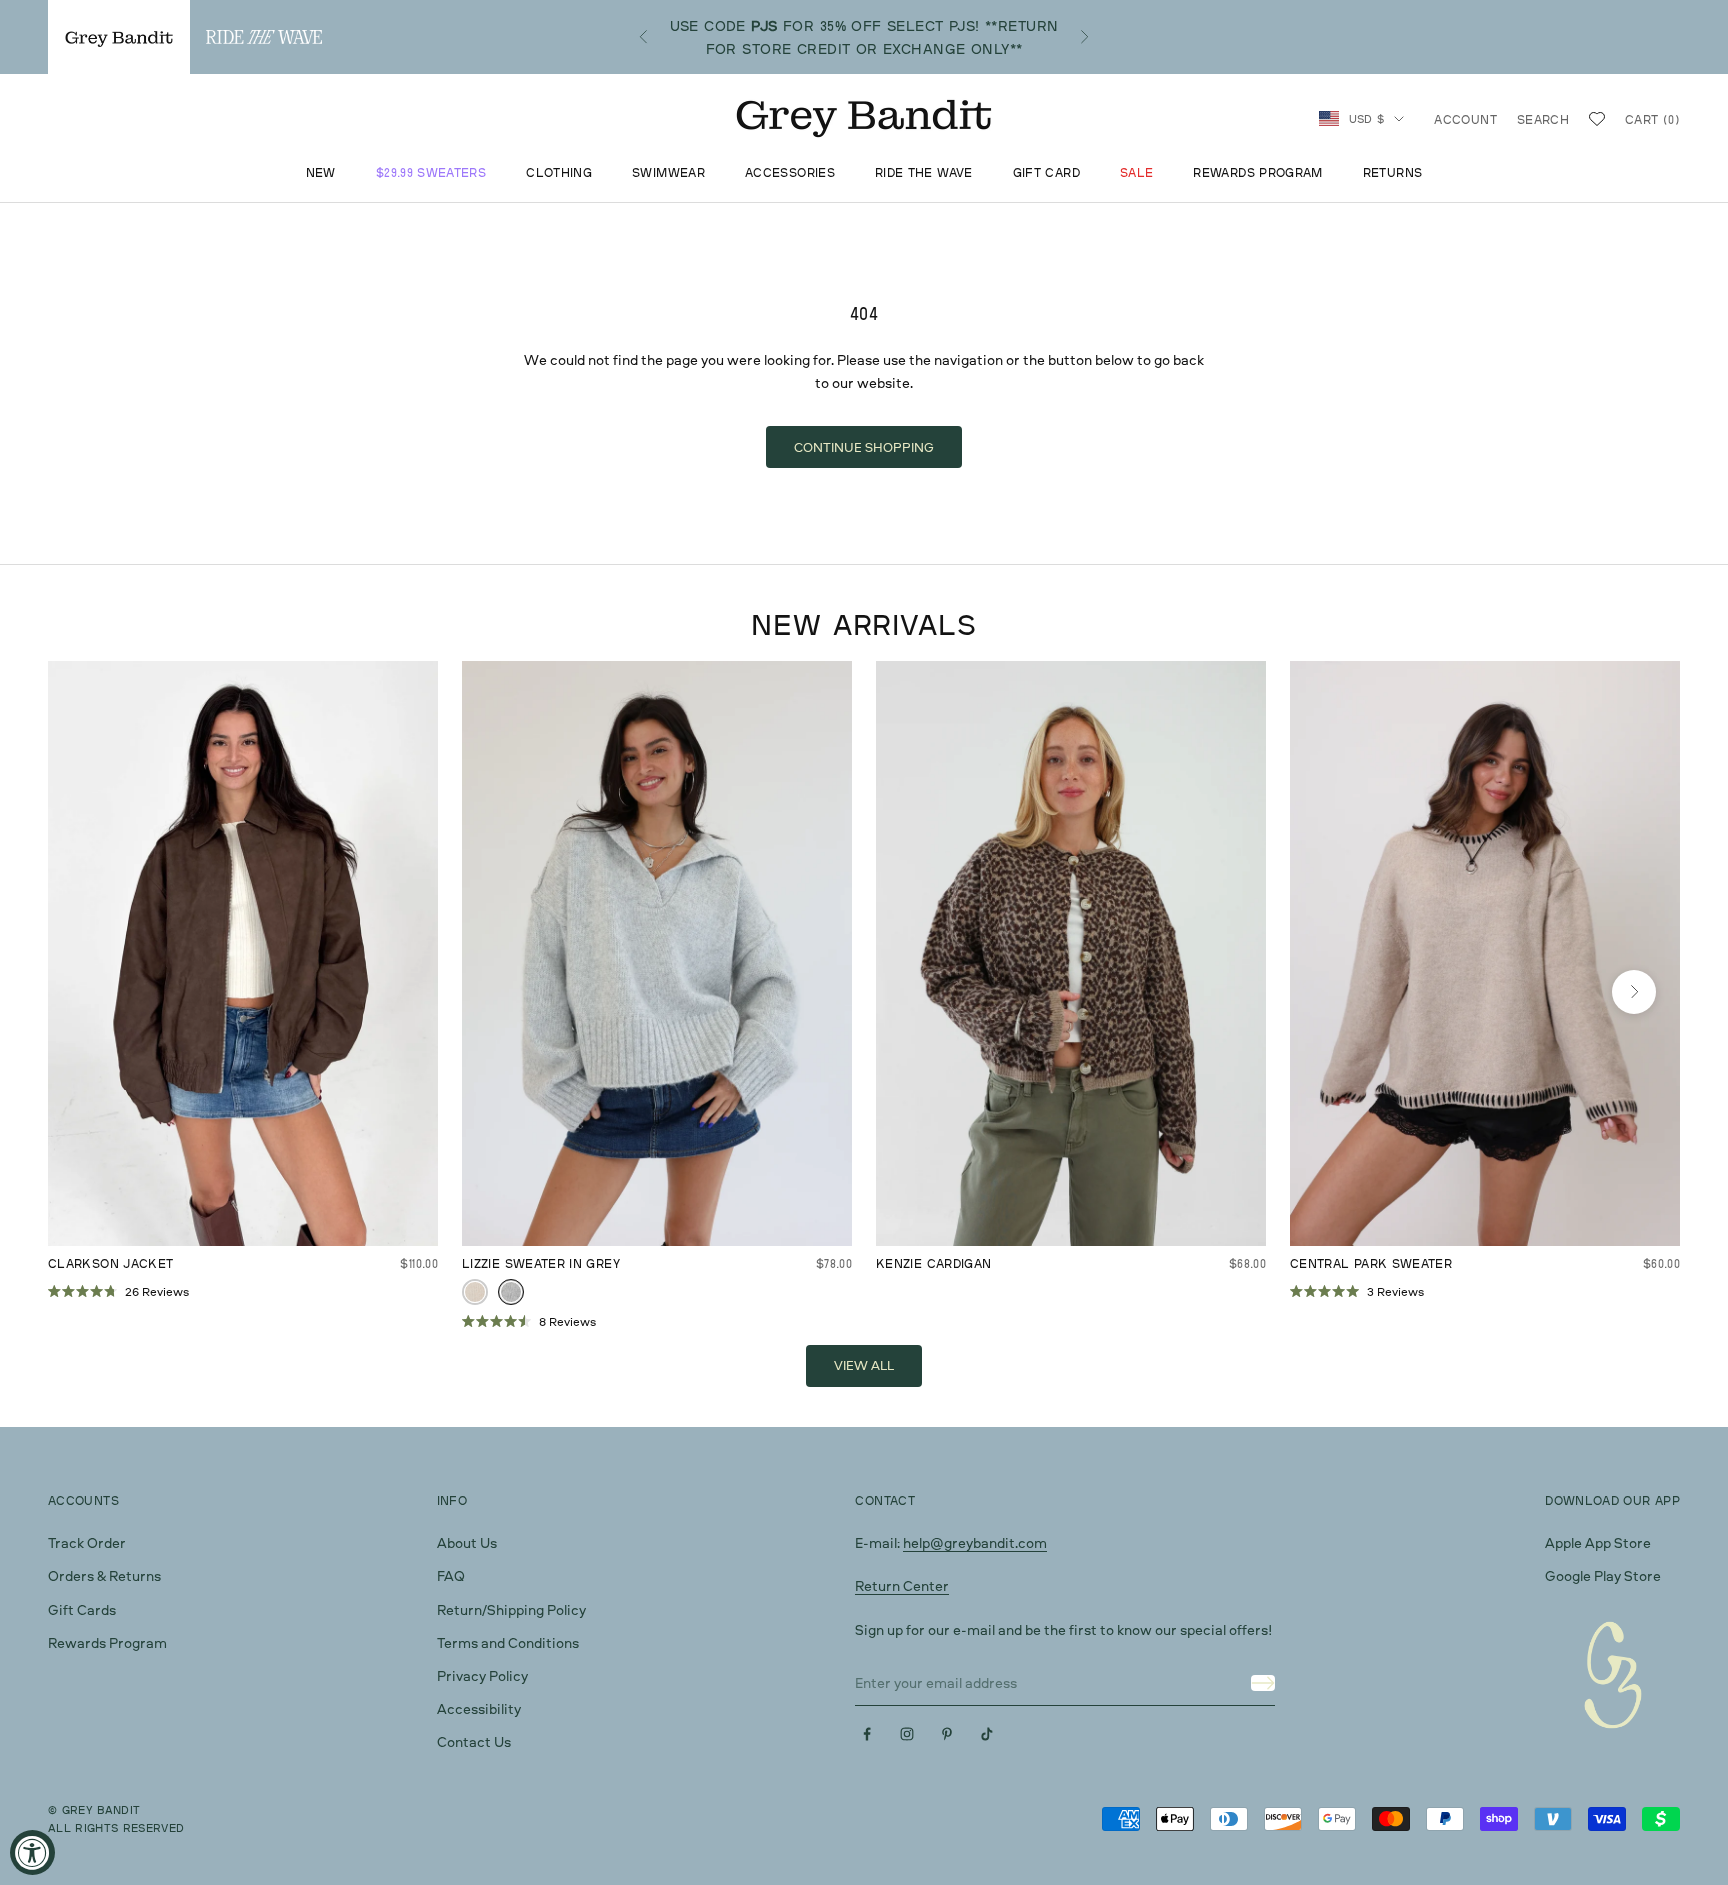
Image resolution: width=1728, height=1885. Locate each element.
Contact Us (474, 1741)
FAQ (451, 1575)
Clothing (559, 173)
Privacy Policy (482, 1675)
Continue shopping (864, 447)
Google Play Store (1603, 1575)
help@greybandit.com (975, 1542)
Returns (1393, 173)
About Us (467, 1542)
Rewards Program (1257, 173)
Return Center (902, 1585)
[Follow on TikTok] (987, 1734)
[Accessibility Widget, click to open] (32, 1852)
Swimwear (668, 173)
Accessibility (479, 1708)
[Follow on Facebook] (867, 1734)
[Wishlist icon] (1597, 119)
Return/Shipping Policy (511, 1609)
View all (864, 1365)
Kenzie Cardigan (933, 1263)
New (321, 173)
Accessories (790, 173)
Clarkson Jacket (110, 1263)
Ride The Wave (924, 173)
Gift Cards (82, 1609)
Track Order (87, 1542)
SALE (1136, 173)
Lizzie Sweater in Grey (541, 1263)
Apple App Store (1598, 1542)
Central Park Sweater (1371, 1263)
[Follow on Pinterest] (947, 1734)
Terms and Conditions (508, 1642)
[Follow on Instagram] (907, 1734)
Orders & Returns (104, 1575)
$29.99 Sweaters (431, 173)
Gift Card (1046, 173)
